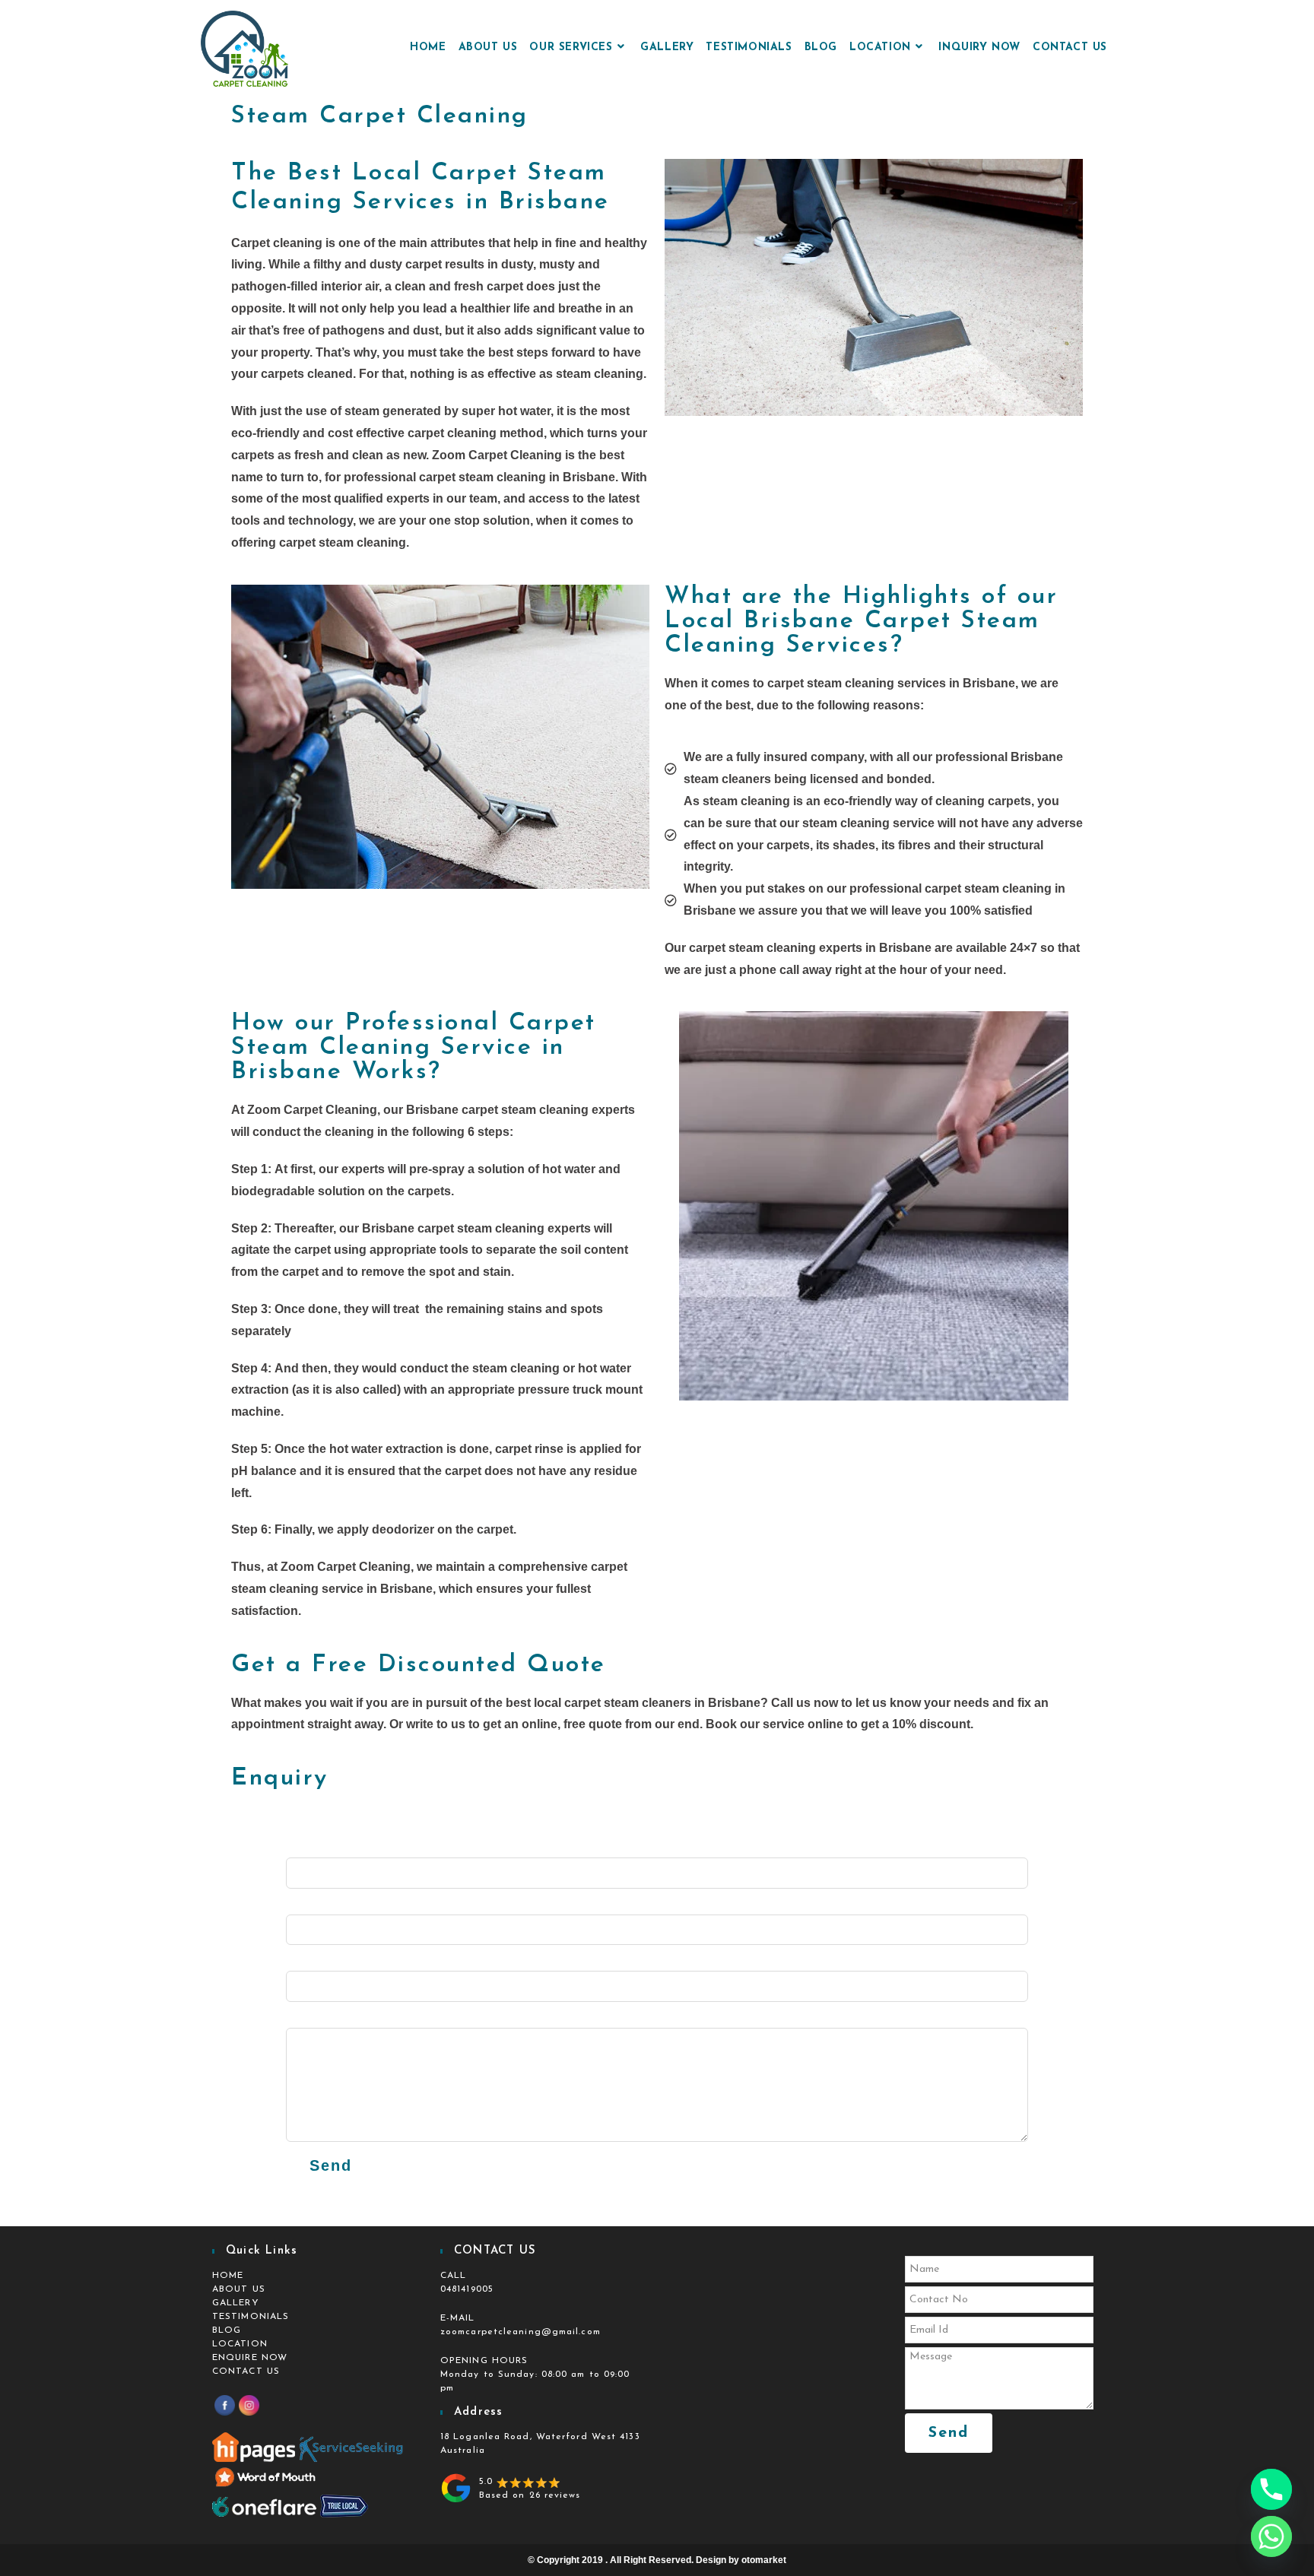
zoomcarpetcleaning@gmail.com (521, 2332)
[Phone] (1271, 2489)
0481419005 (467, 2289)
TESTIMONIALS (251, 2317)
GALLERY (236, 2303)
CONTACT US (246, 2371)
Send (331, 2165)
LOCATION (240, 2344)
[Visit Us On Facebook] (224, 2405)
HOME (228, 2276)
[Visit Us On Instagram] (249, 2405)
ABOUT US (239, 2289)
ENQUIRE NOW (250, 2358)
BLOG (227, 2330)
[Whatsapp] (1271, 2536)
